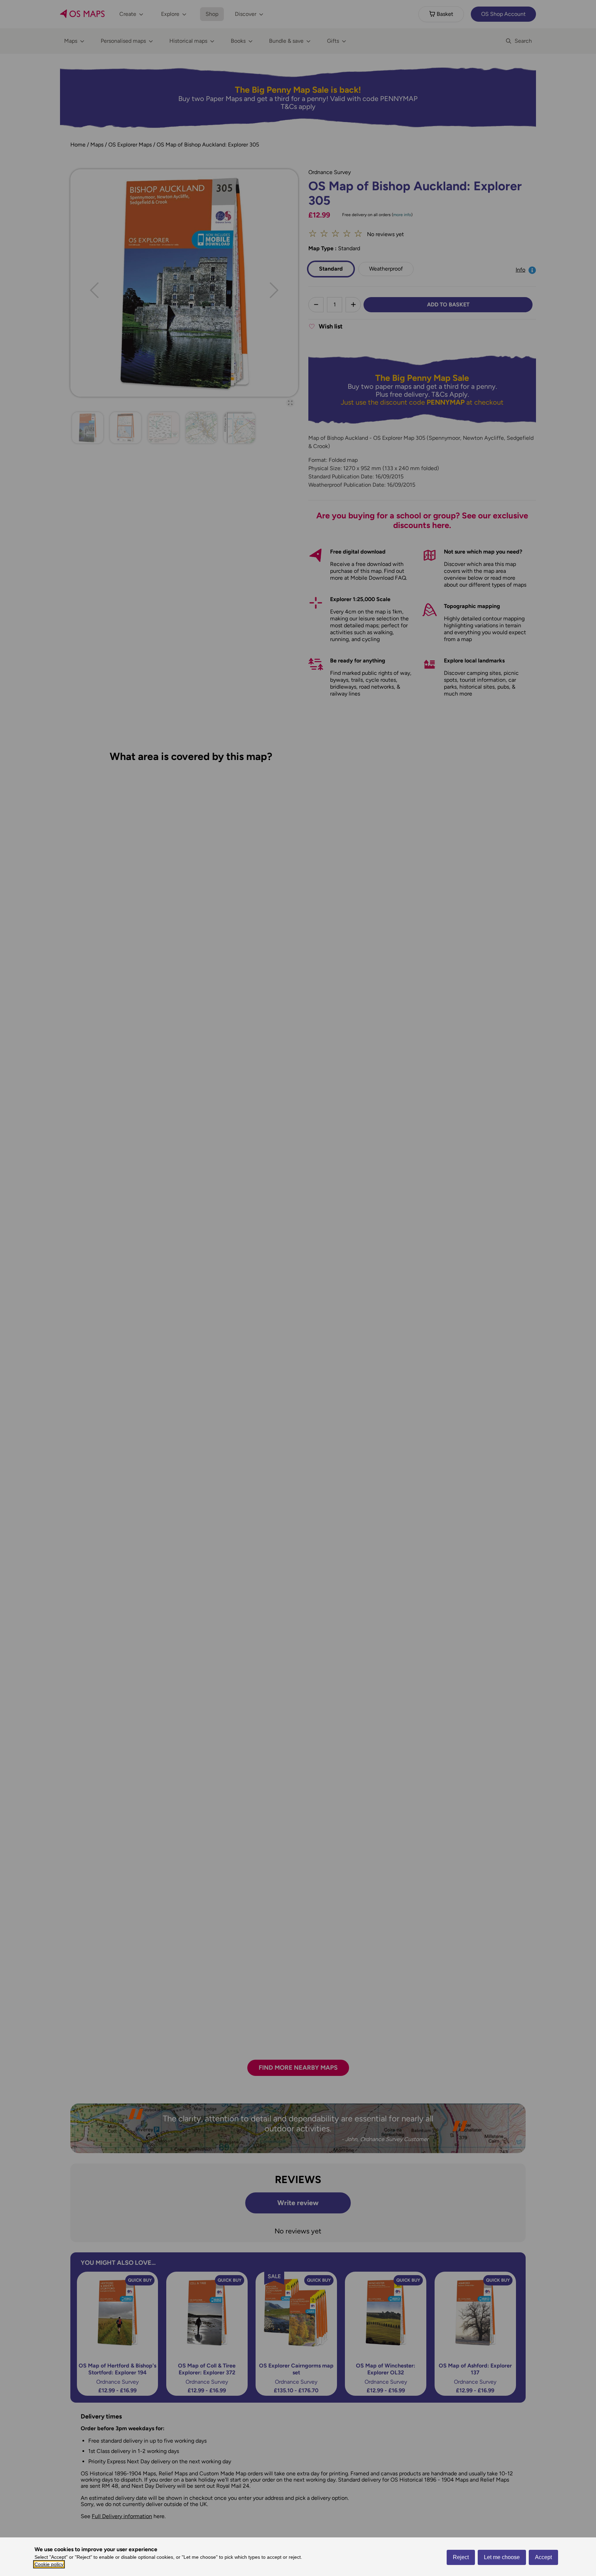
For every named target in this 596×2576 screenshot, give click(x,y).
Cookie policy (49, 2564)
